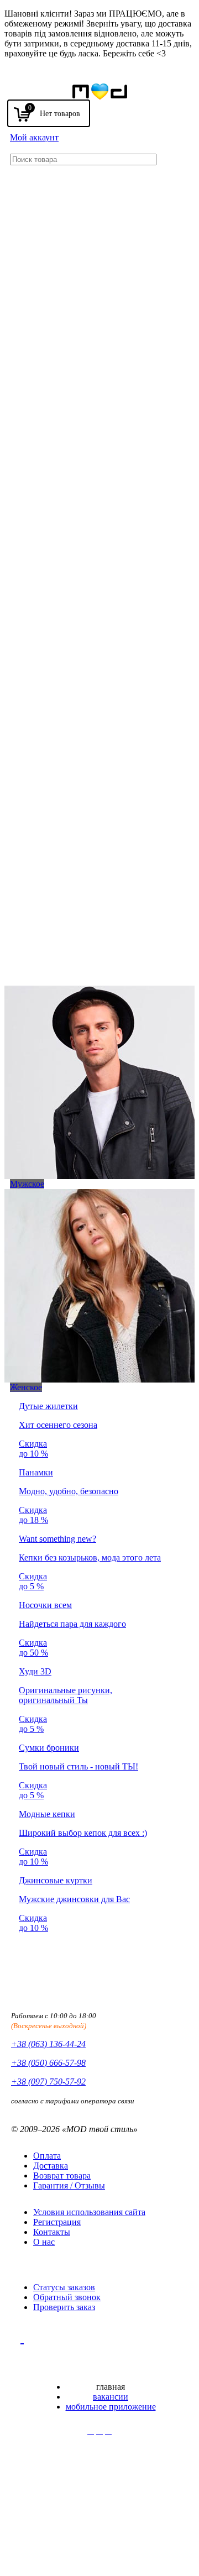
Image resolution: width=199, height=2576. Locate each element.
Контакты (52, 2232)
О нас (44, 2242)
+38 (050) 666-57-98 (48, 2063)
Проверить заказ (64, 2307)
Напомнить (155, 87)
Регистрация (57, 2222)
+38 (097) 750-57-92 (48, 2082)
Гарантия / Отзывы (69, 2185)
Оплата (47, 2156)
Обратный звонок (67, 2297)
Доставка (51, 2166)
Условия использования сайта (89, 2212)
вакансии (111, 2397)
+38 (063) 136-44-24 (48, 2044)
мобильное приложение (111, 2407)
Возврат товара (62, 2176)
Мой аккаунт (34, 137)
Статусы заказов (64, 2287)
